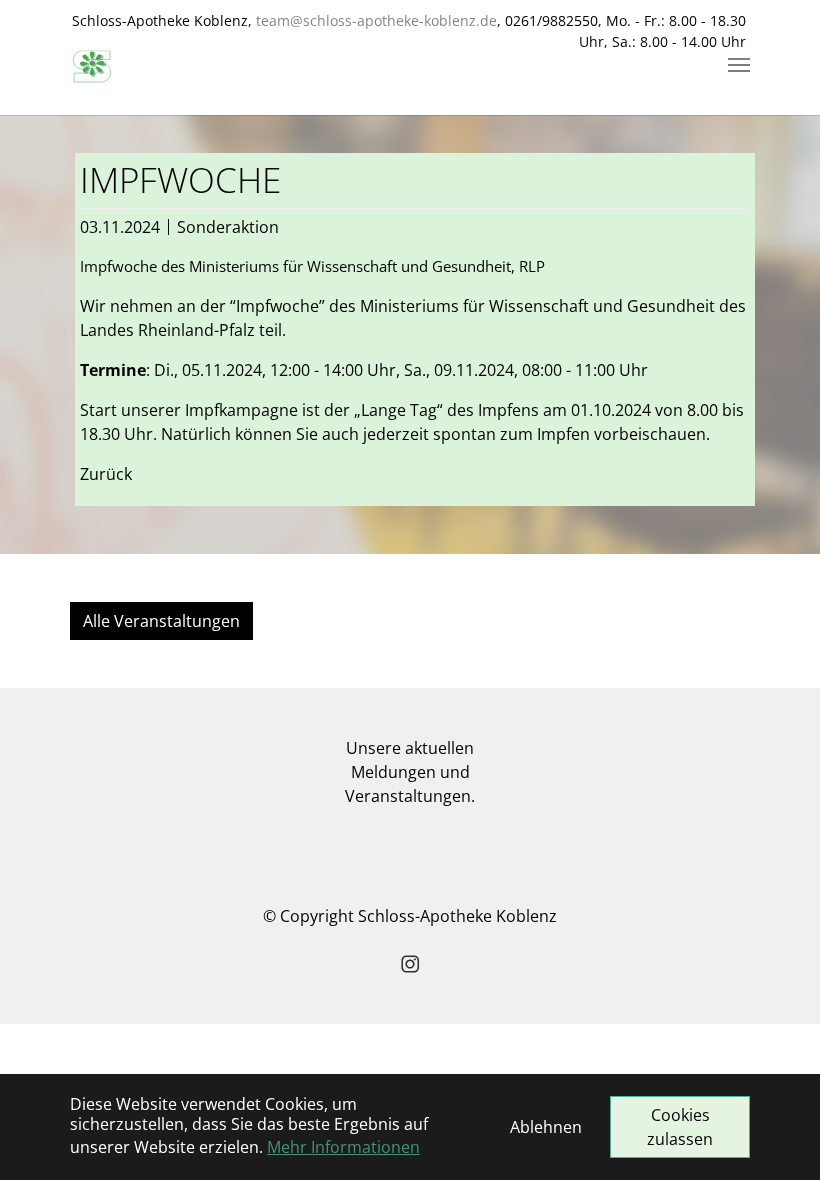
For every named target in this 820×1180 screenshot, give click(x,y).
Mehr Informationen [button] (343, 1147)
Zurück (106, 474)
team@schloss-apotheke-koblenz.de (376, 20)
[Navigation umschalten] (739, 65)
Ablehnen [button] (546, 1127)
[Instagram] (410, 964)
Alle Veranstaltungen (161, 621)
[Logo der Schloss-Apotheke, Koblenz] (91, 65)
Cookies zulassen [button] (680, 1127)
